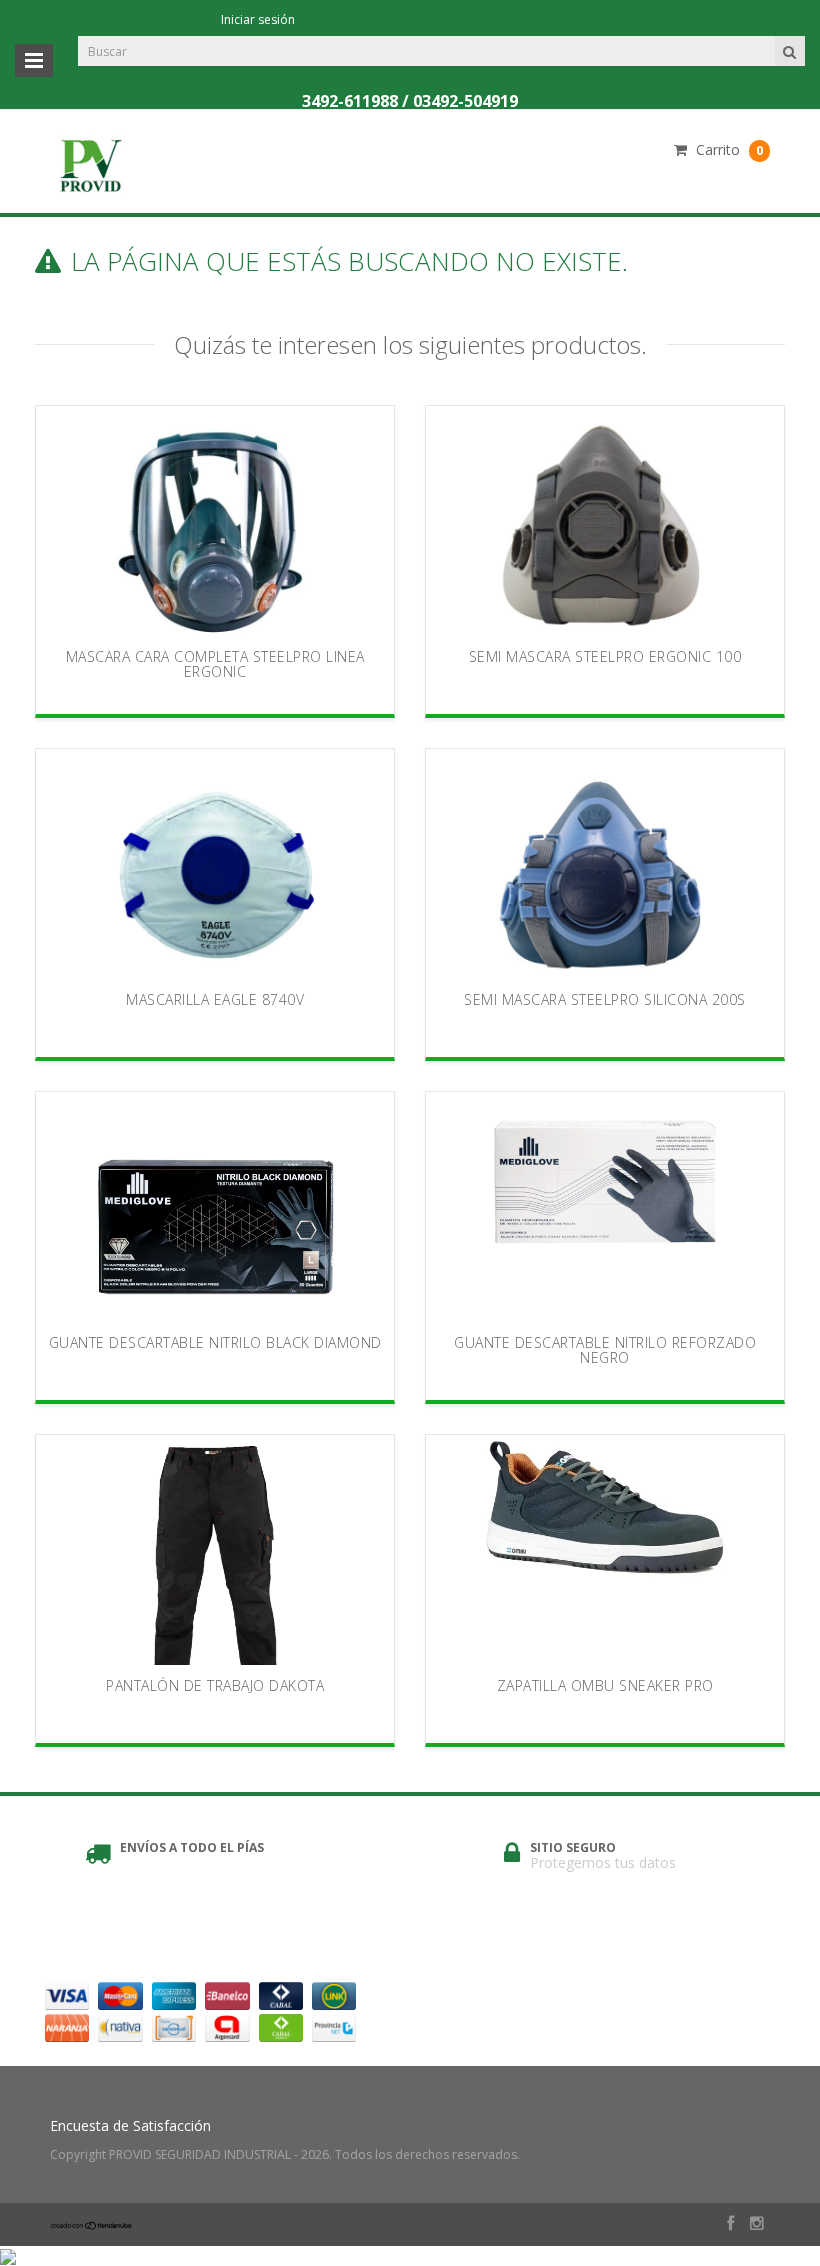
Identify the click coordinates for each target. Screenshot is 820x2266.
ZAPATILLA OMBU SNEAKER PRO (605, 1685)
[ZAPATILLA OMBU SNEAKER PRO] (605, 1550)
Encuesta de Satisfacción (130, 2125)
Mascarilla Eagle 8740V (215, 999)
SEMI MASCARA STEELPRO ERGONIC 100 (605, 656)
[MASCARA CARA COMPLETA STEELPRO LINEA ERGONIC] (215, 521)
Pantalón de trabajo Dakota (215, 1685)
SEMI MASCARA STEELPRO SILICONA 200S (605, 999)
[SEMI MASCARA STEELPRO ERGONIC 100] (605, 521)
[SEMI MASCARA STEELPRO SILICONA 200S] (605, 864)
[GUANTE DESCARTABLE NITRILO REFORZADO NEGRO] (605, 1207)
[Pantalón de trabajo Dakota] (215, 1550)
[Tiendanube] (92, 2225)
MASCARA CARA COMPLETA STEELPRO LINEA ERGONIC (215, 664)
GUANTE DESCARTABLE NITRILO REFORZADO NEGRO (605, 1350)
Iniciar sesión (258, 19)
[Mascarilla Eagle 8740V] (215, 864)
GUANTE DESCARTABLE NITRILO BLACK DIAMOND (215, 1342)
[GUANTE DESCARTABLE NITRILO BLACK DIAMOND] (215, 1207)
